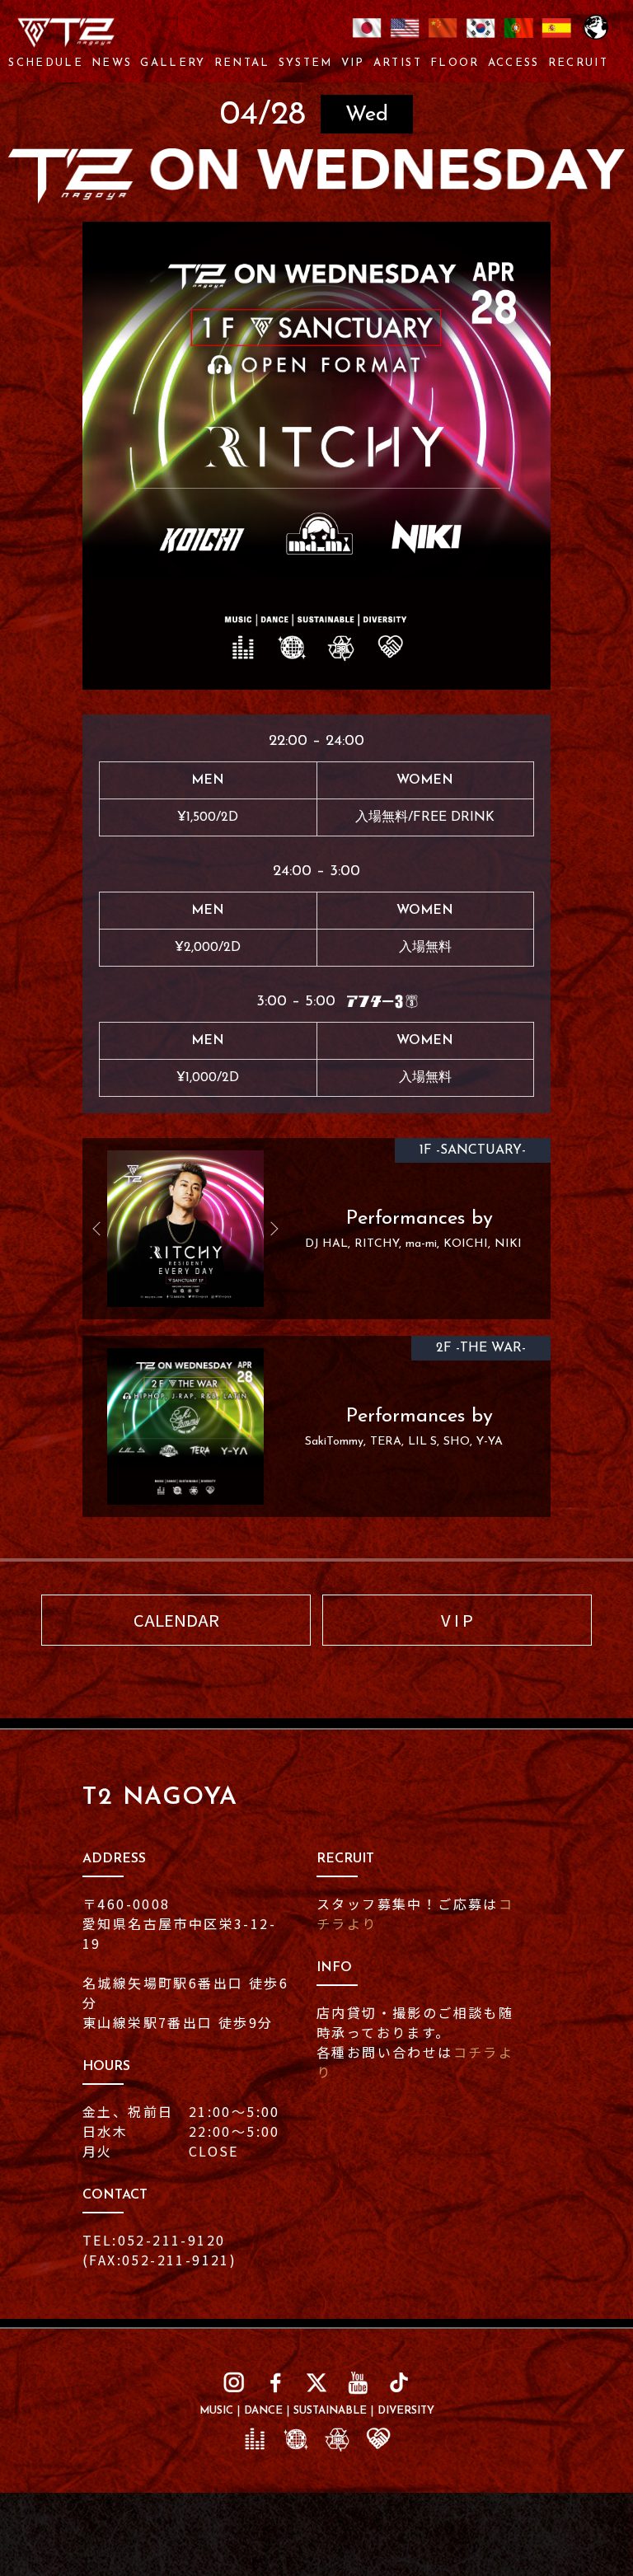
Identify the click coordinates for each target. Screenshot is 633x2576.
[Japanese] (367, 38)
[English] (405, 38)
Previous (103, 1229)
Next (268, 1229)
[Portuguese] (518, 38)
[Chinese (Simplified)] (443, 38)
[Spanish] (556, 38)
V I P (457, 1620)
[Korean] (481, 38)
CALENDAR (176, 1620)
